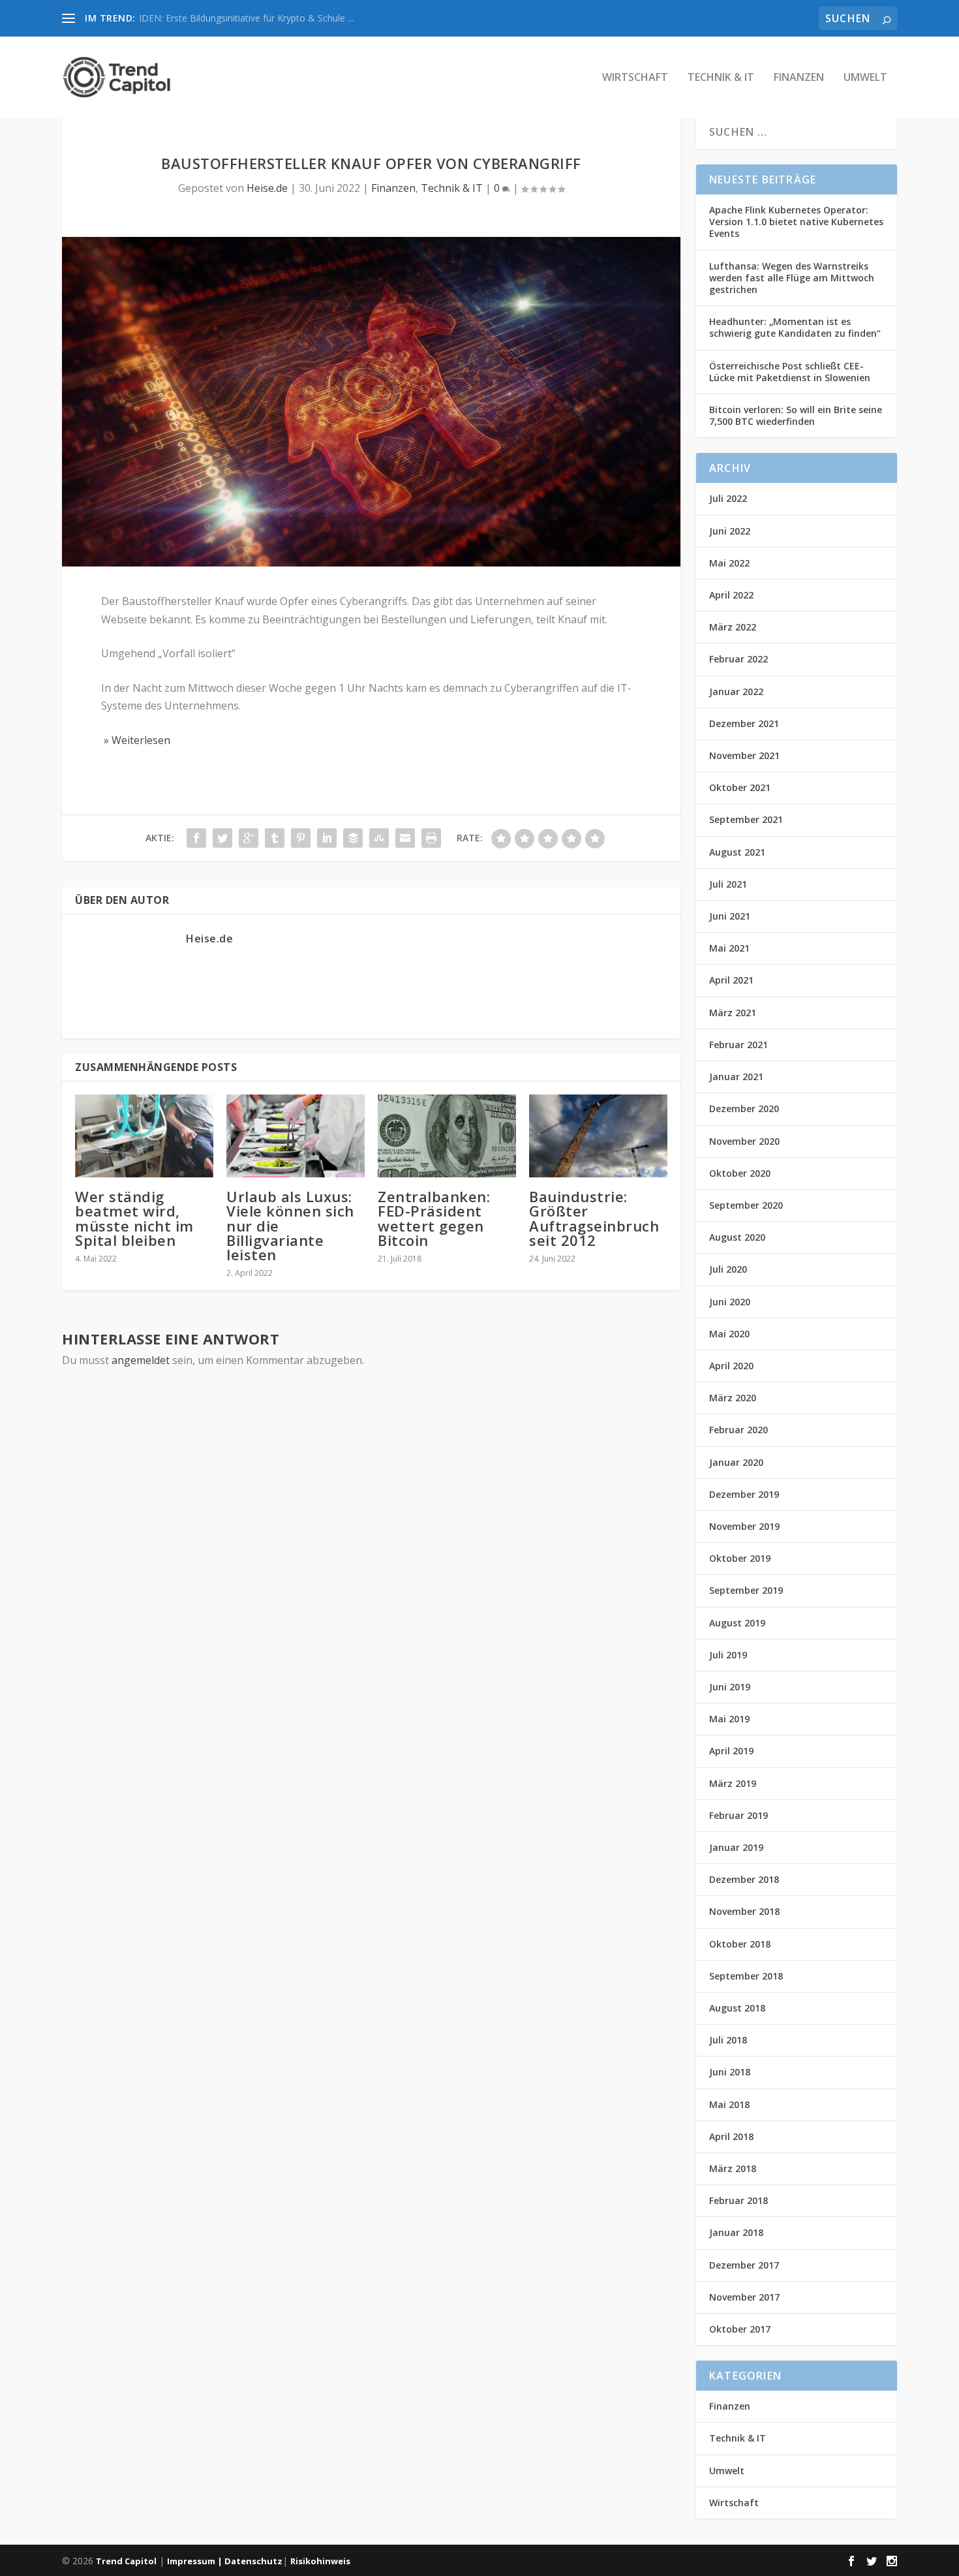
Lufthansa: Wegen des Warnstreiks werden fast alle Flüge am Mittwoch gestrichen (792, 278)
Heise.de (267, 188)
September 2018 (746, 1976)
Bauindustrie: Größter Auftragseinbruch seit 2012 (594, 1218)
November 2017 (744, 2297)
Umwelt (865, 78)
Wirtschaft (635, 78)
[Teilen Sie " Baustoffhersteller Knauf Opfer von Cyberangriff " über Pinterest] (301, 838)
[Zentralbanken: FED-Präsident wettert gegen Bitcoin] (447, 1136)
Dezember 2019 (744, 1494)
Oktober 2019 (740, 1558)
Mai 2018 (729, 2104)
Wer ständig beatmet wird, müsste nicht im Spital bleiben (134, 1218)
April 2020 (731, 1366)
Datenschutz (253, 2561)
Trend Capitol (126, 2561)
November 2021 (744, 755)
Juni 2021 (730, 916)
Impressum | (196, 2561)
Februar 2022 (738, 659)
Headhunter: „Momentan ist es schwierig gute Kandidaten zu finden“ (795, 327)
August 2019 (737, 1623)
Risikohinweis (320, 2561)
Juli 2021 (728, 884)
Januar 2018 (736, 2232)
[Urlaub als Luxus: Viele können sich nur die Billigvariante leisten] (296, 1136)
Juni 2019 (730, 1687)
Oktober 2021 (740, 787)
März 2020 (733, 1398)
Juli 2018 (728, 2040)
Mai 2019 (729, 1719)
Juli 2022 (728, 498)
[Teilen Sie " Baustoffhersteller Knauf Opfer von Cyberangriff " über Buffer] (353, 838)
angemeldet (141, 1360)
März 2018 (733, 2168)
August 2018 (737, 2008)
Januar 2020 (736, 1462)
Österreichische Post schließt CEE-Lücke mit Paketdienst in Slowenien (790, 372)
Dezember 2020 (744, 1109)
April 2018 (731, 2136)
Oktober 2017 (740, 2329)
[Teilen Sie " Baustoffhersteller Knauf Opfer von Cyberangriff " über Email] (405, 838)
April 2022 (731, 595)
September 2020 (746, 1205)
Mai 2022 (729, 563)
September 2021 (746, 819)
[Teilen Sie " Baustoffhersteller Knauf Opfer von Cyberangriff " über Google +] (249, 838)
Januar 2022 (736, 691)
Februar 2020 (738, 1430)
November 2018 (744, 1911)
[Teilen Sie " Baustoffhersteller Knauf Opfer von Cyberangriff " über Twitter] (222, 838)
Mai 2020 (729, 1334)
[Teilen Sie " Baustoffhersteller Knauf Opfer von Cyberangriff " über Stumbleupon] (379, 838)
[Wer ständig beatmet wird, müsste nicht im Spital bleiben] (144, 1136)
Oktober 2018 (740, 1944)
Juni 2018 (730, 2072)
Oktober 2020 (740, 1173)
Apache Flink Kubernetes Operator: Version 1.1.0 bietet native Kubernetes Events (796, 222)
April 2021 (731, 980)
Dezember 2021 (744, 723)
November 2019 (744, 1526)
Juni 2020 (730, 1302)
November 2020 (744, 1141)
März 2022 (733, 627)
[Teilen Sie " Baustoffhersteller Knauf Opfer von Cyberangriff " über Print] (431, 838)
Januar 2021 (736, 1077)
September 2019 (746, 1590)
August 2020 (737, 1237)
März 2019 (733, 1783)
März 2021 (733, 1013)
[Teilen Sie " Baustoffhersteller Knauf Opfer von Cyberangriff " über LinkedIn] (327, 838)
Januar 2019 (736, 1847)
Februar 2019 (738, 1815)
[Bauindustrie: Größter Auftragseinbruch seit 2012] (598, 1136)
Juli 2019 (728, 1655)
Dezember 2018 (744, 1879)
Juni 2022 (730, 531)
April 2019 (731, 1751)
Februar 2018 (738, 2200)
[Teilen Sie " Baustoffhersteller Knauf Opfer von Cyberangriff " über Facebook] (196, 838)
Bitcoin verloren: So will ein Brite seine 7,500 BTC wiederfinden (796, 415)
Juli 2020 (728, 1269)
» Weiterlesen (136, 740)
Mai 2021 (729, 948)
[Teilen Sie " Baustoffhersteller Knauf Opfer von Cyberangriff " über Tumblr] (275, 838)
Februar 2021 (738, 1045)
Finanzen (799, 78)
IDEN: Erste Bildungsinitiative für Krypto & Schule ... (246, 18)
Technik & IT (721, 78)
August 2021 (737, 852)
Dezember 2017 (744, 2265)
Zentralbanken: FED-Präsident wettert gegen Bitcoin (434, 1218)
